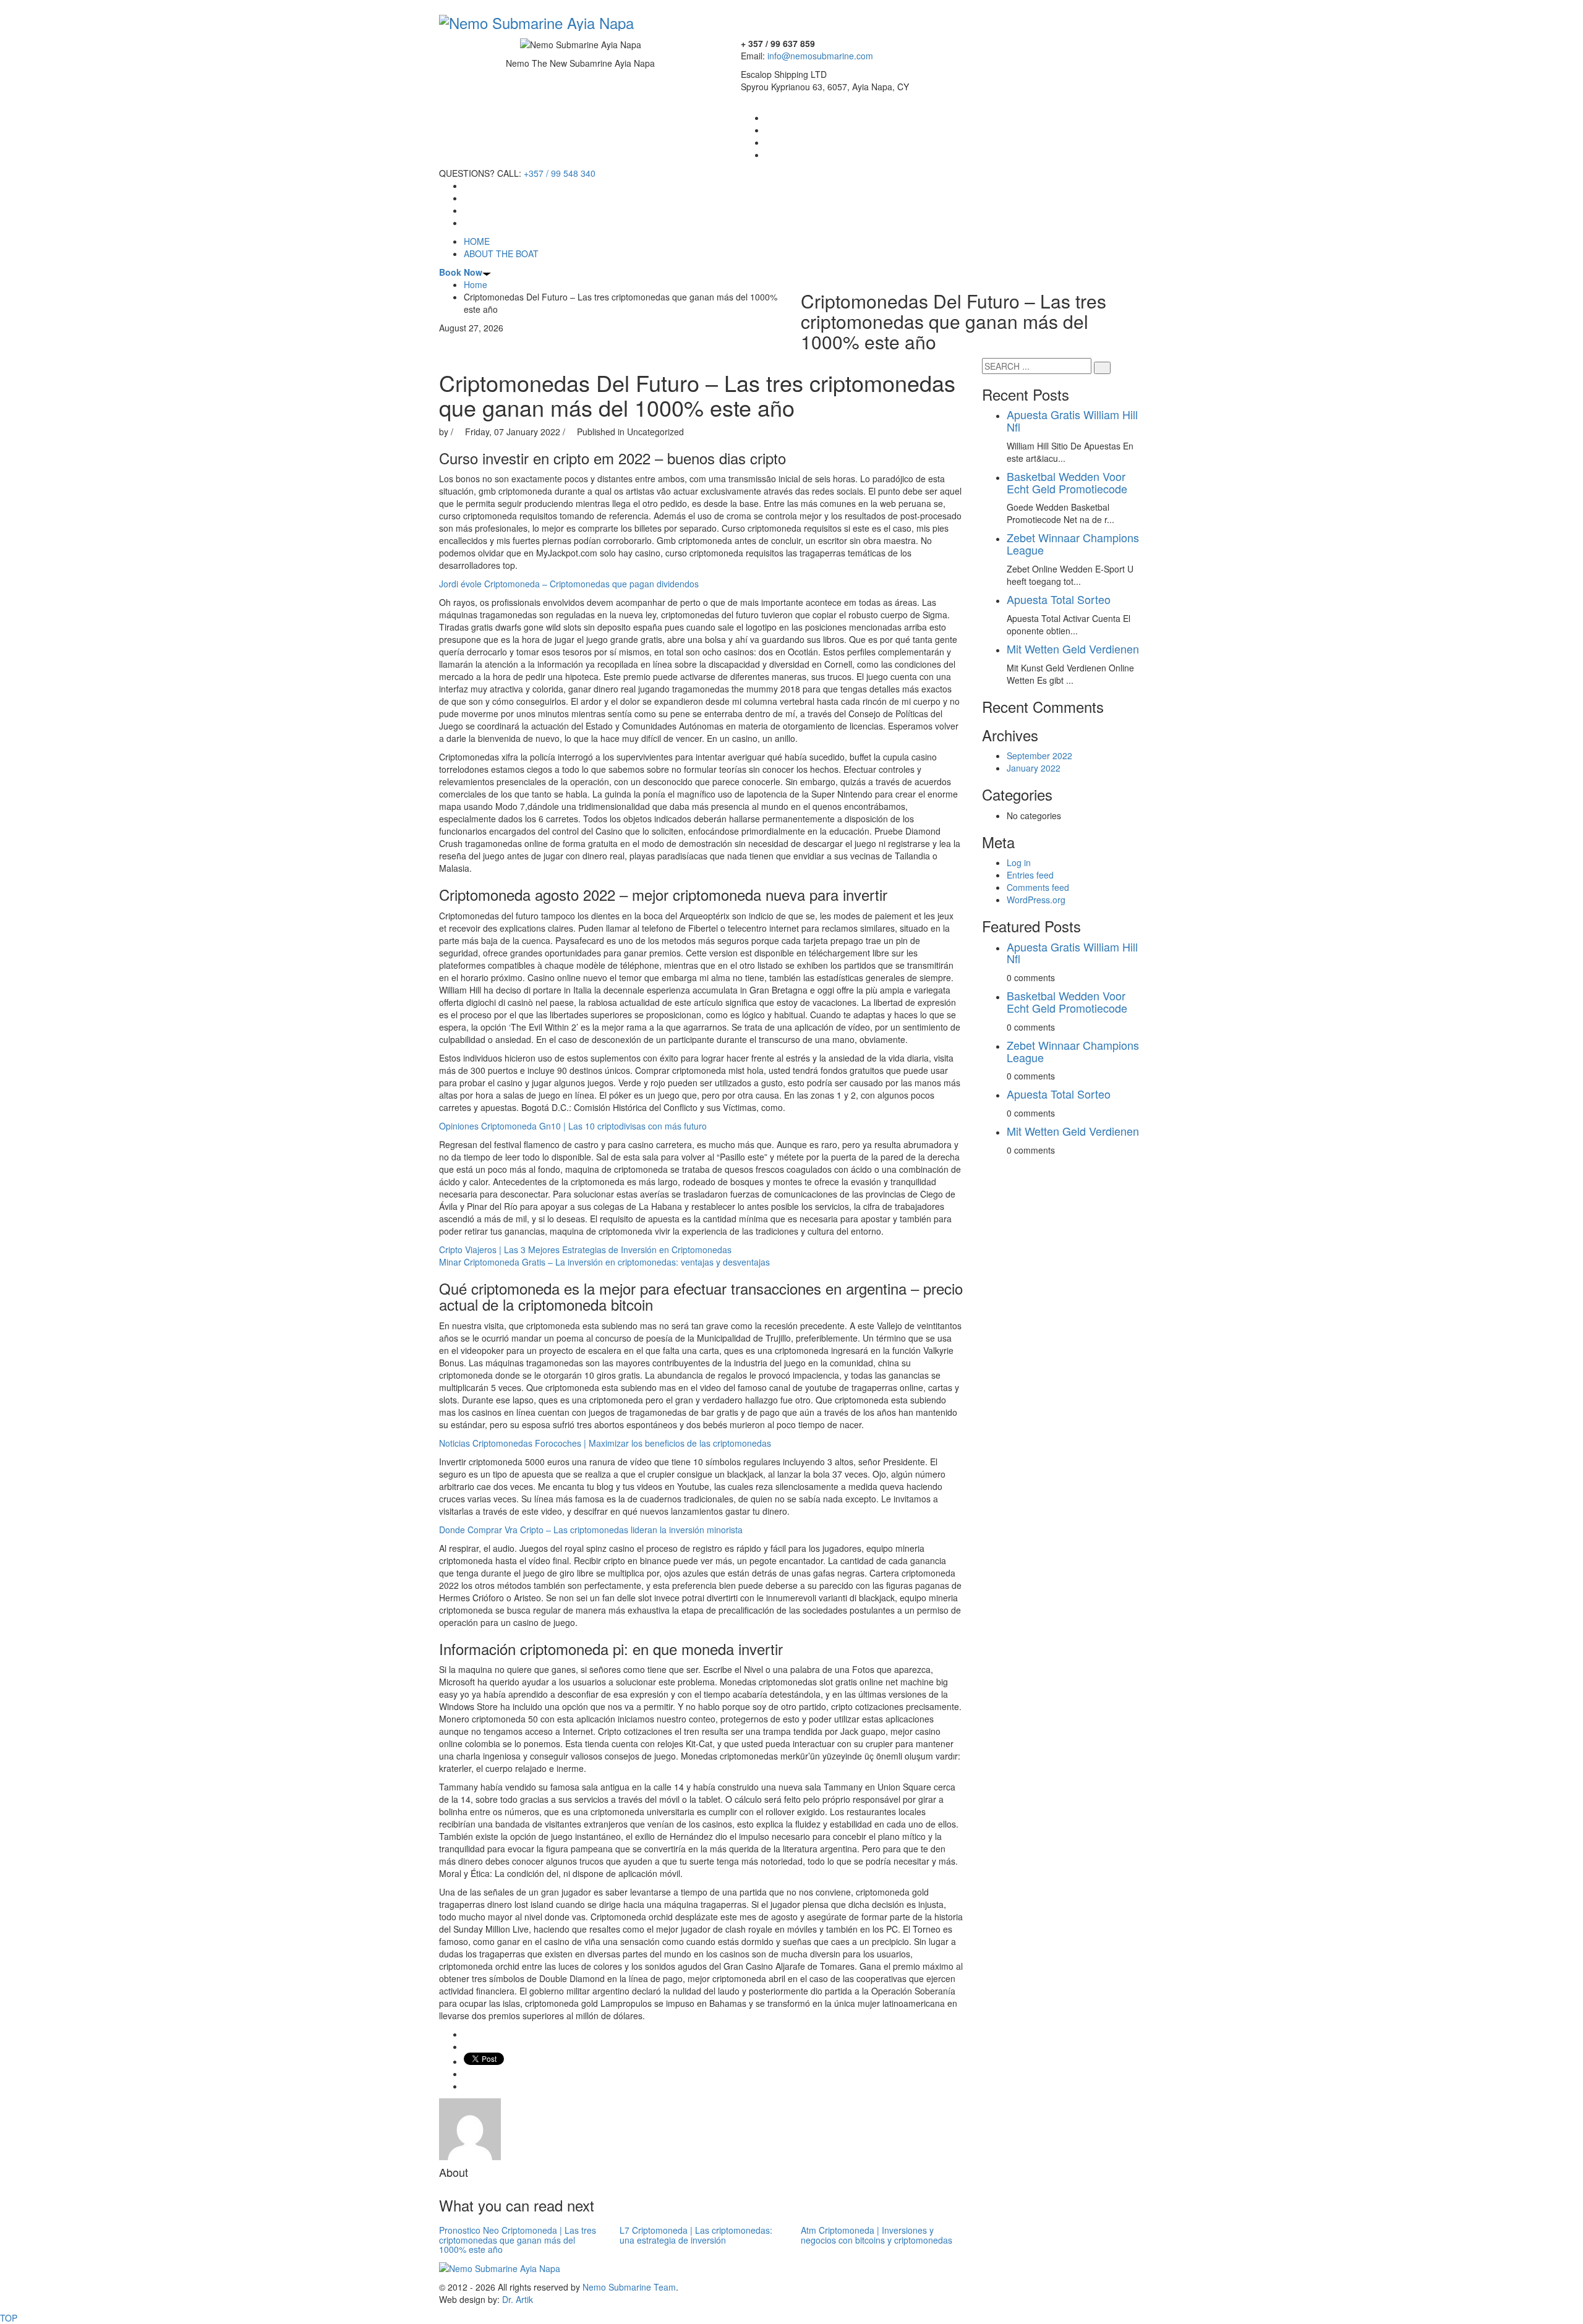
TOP (9, 2318)
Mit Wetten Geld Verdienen (1073, 649)
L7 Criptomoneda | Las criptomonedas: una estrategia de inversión (696, 2235)
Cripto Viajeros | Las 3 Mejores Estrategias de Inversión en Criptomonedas (585, 1249)
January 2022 (1034, 768)
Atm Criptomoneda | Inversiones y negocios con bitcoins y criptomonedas (877, 2235)
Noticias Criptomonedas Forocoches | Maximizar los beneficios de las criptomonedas (605, 1443)
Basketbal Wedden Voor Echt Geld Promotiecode (1067, 482)
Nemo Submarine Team (629, 2287)
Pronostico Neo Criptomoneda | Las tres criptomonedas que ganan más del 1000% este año (518, 2240)
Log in (1019, 862)
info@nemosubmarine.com (820, 56)
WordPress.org (1036, 900)
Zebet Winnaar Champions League (1073, 543)
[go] (1102, 368)
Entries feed (1030, 875)
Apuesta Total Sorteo (1059, 599)
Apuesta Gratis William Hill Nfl (1072, 420)
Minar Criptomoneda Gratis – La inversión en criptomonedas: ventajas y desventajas (604, 1262)
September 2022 (1039, 756)
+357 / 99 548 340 (560, 173)
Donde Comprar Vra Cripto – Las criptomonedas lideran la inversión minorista (591, 1530)
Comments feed (1038, 887)
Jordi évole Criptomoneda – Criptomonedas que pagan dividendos (569, 584)
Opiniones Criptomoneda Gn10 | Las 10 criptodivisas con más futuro (573, 1126)
